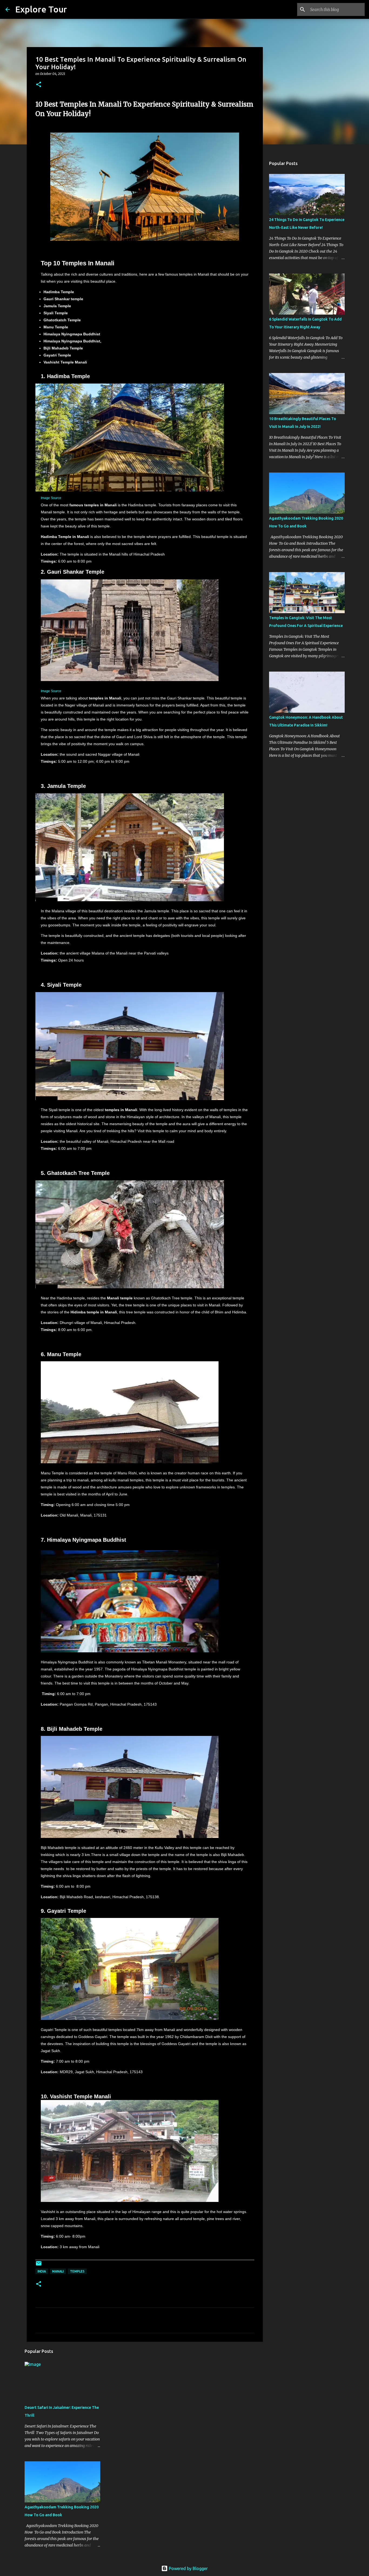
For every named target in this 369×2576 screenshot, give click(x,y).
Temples (77, 2271)
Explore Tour (41, 9)
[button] (39, 85)
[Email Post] (39, 2265)
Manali (58, 2271)
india (42, 2271)
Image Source (51, 498)
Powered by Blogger (188, 2568)
